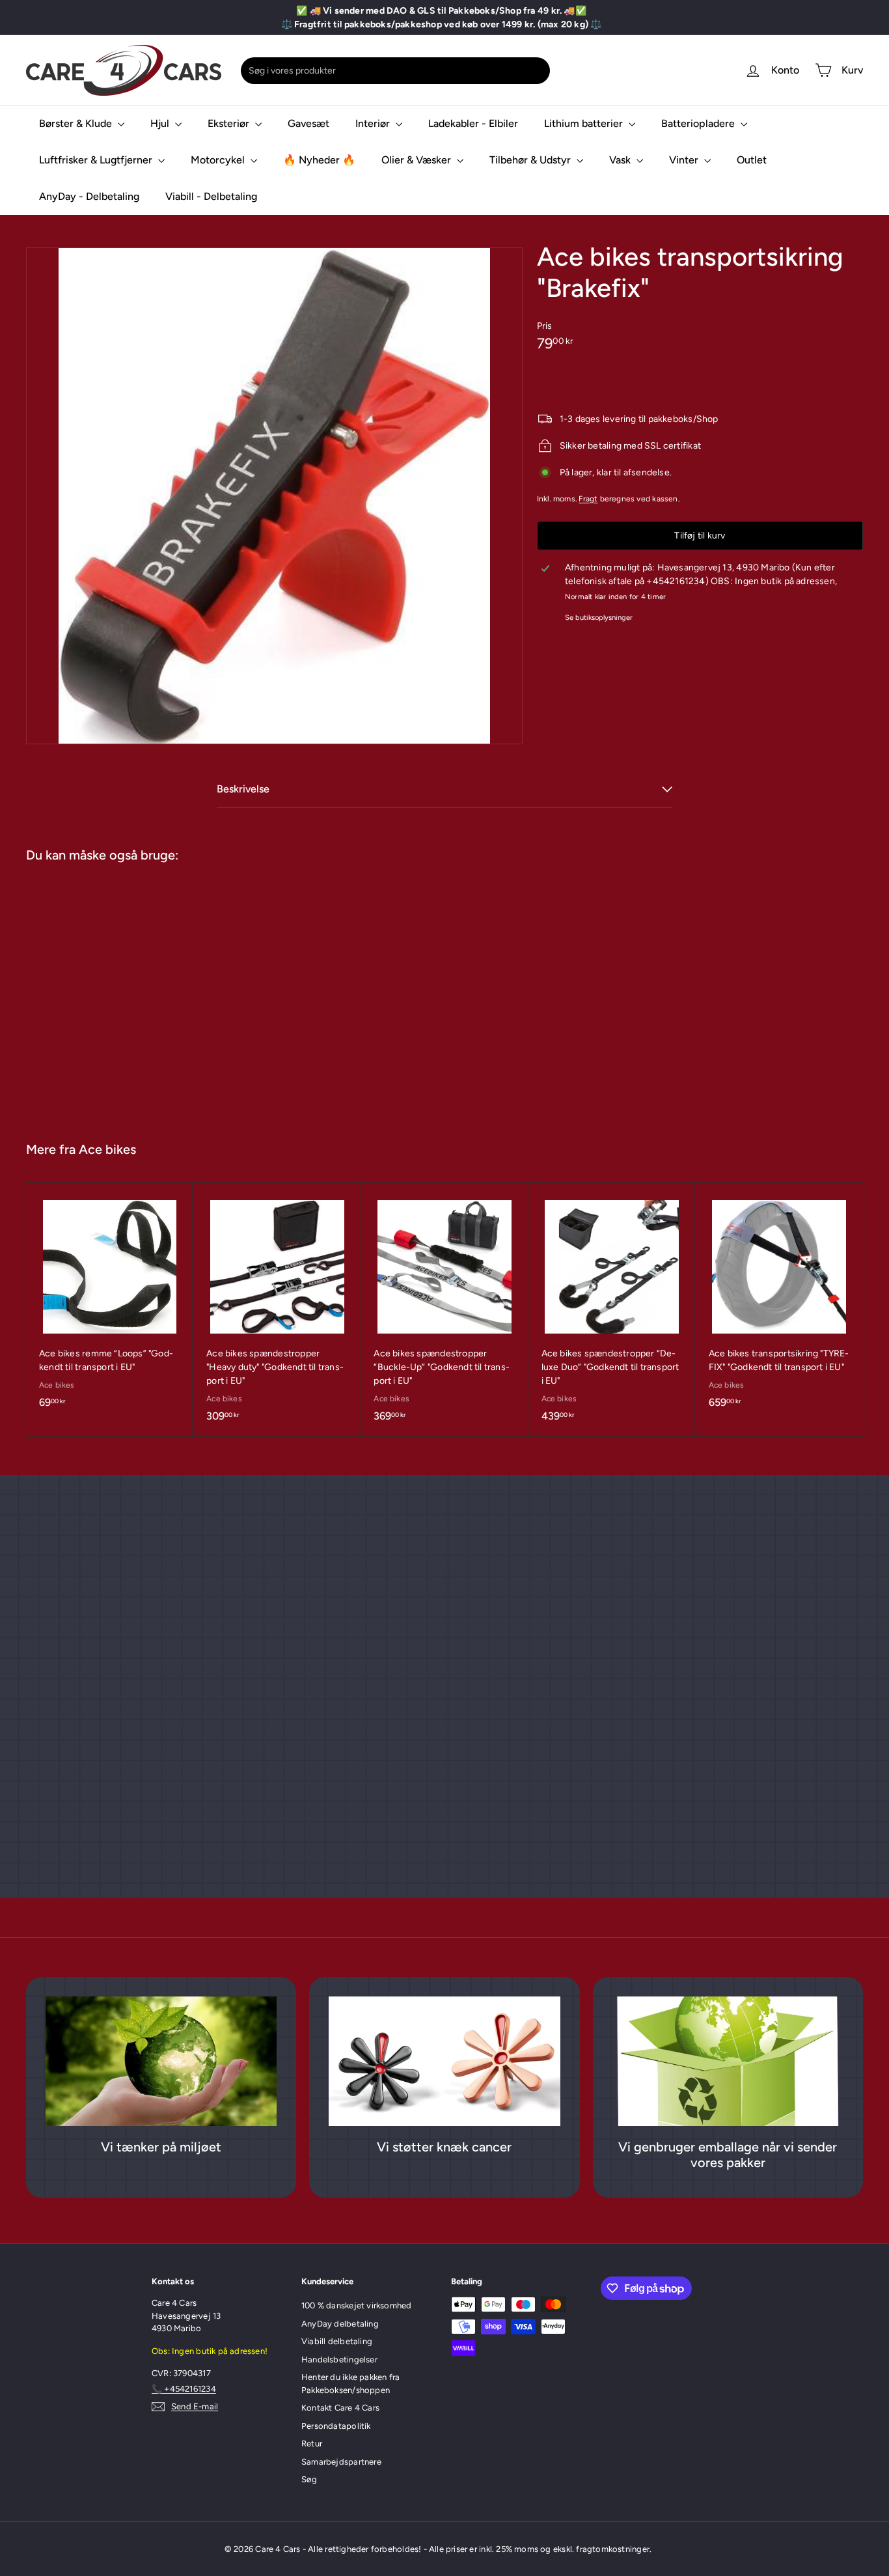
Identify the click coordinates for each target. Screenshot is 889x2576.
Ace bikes (107, 1149)
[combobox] (395, 71)
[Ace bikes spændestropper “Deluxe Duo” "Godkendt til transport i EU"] (612, 1309)
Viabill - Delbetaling (211, 196)
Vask (621, 160)
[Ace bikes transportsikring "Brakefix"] (96, 996)
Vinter (685, 160)
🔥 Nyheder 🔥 (319, 160)
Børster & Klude (77, 123)
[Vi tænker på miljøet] (161, 2062)
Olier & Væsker (417, 160)
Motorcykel (219, 160)
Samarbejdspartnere (341, 2462)
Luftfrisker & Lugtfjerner (97, 160)
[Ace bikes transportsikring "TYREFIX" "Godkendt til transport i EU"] (779, 1303)
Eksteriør (230, 123)
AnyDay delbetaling (340, 2324)
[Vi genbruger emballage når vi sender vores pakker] (728, 2062)
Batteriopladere (699, 123)
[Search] (538, 71)
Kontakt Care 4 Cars (340, 2408)
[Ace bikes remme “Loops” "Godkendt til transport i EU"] (110, 1303)
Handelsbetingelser (339, 2359)
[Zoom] (274, 496)
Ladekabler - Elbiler (473, 123)
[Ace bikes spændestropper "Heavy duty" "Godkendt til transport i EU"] (277, 1309)
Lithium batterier (585, 123)
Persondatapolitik (336, 2426)
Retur (312, 2443)
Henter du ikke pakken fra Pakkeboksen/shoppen (350, 2384)
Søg (309, 2479)
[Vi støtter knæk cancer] (444, 2062)
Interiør (374, 123)
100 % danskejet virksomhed (356, 2305)
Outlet (752, 160)
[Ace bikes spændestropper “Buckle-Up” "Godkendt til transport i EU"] (444, 1309)
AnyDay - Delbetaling (89, 196)
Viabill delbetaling (337, 2341)
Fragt (588, 499)
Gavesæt (308, 123)
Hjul (161, 123)
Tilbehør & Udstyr (531, 160)
